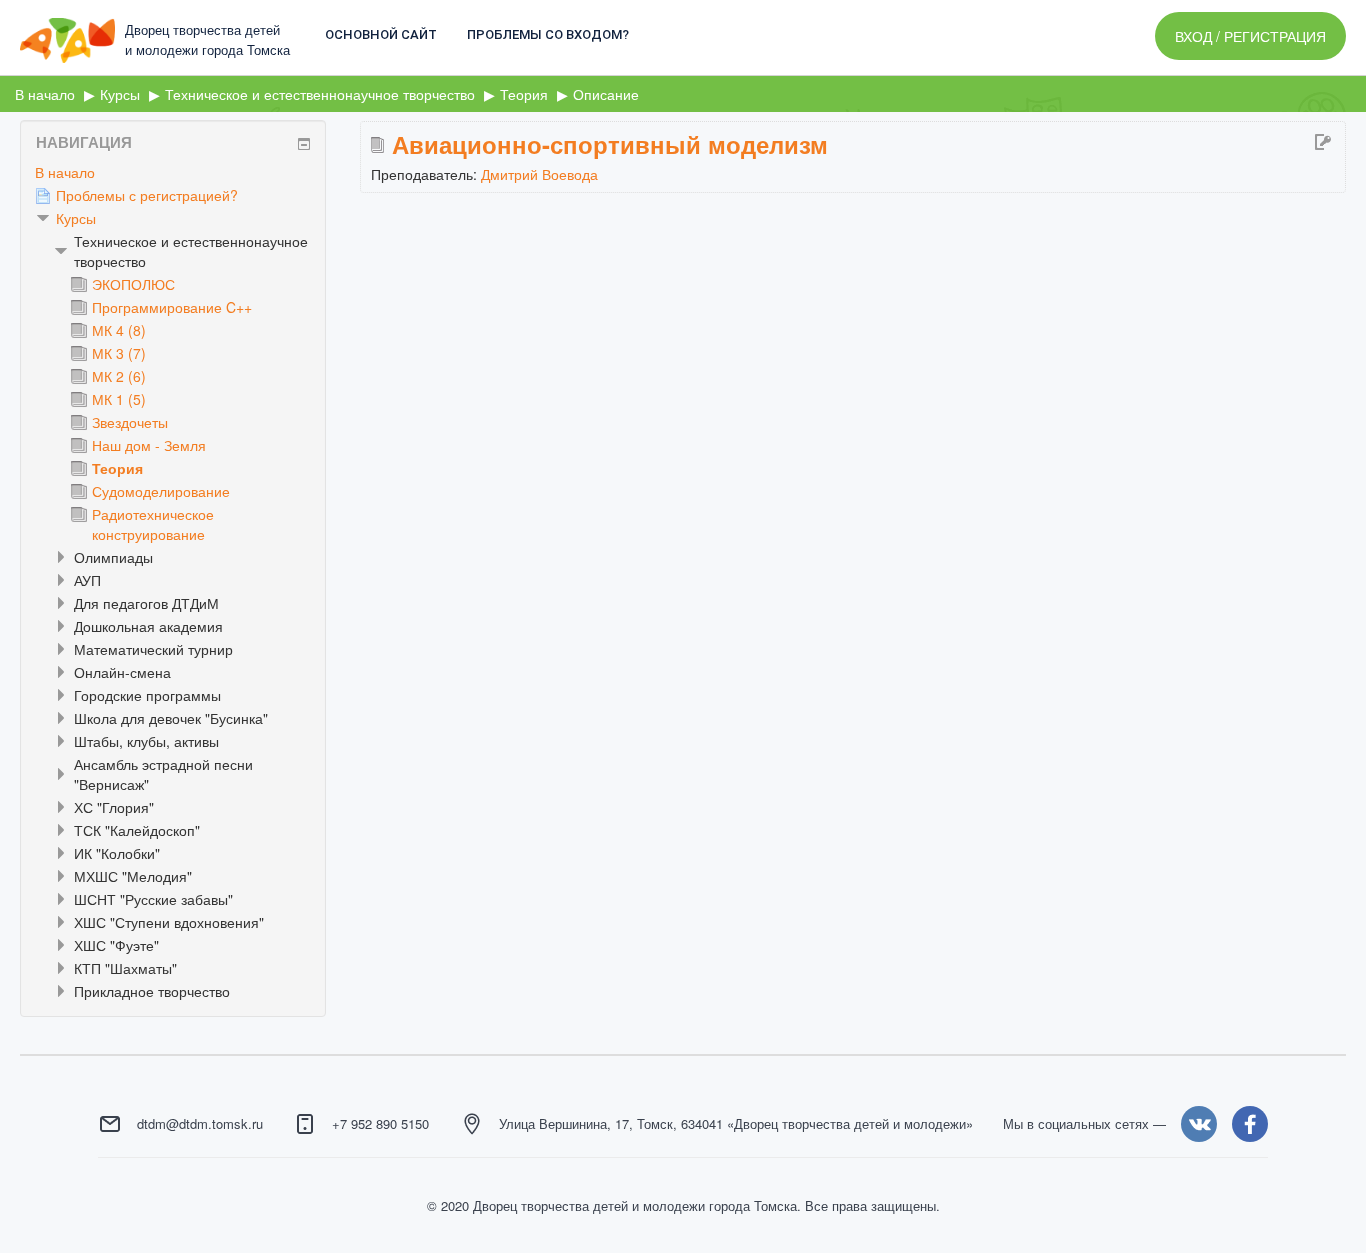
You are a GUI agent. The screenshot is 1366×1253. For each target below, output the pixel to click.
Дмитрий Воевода (539, 174)
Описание (606, 94)
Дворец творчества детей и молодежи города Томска (207, 39)
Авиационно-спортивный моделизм (610, 144)
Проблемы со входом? (548, 34)
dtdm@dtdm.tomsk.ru (200, 1123)
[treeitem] (173, 172)
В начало (65, 172)
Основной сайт (381, 34)
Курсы (76, 218)
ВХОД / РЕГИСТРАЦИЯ (1250, 36)
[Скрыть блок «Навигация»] (304, 144)
